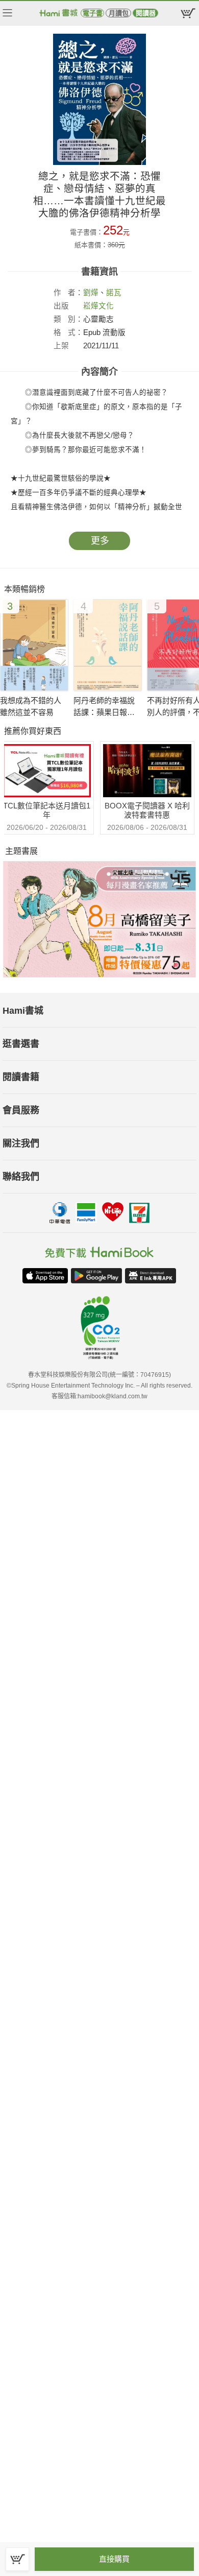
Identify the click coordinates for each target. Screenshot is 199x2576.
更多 (100, 541)
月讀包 (119, 13)
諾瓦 (114, 293)
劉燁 (91, 293)
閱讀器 (146, 13)
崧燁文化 (98, 306)
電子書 (93, 13)
